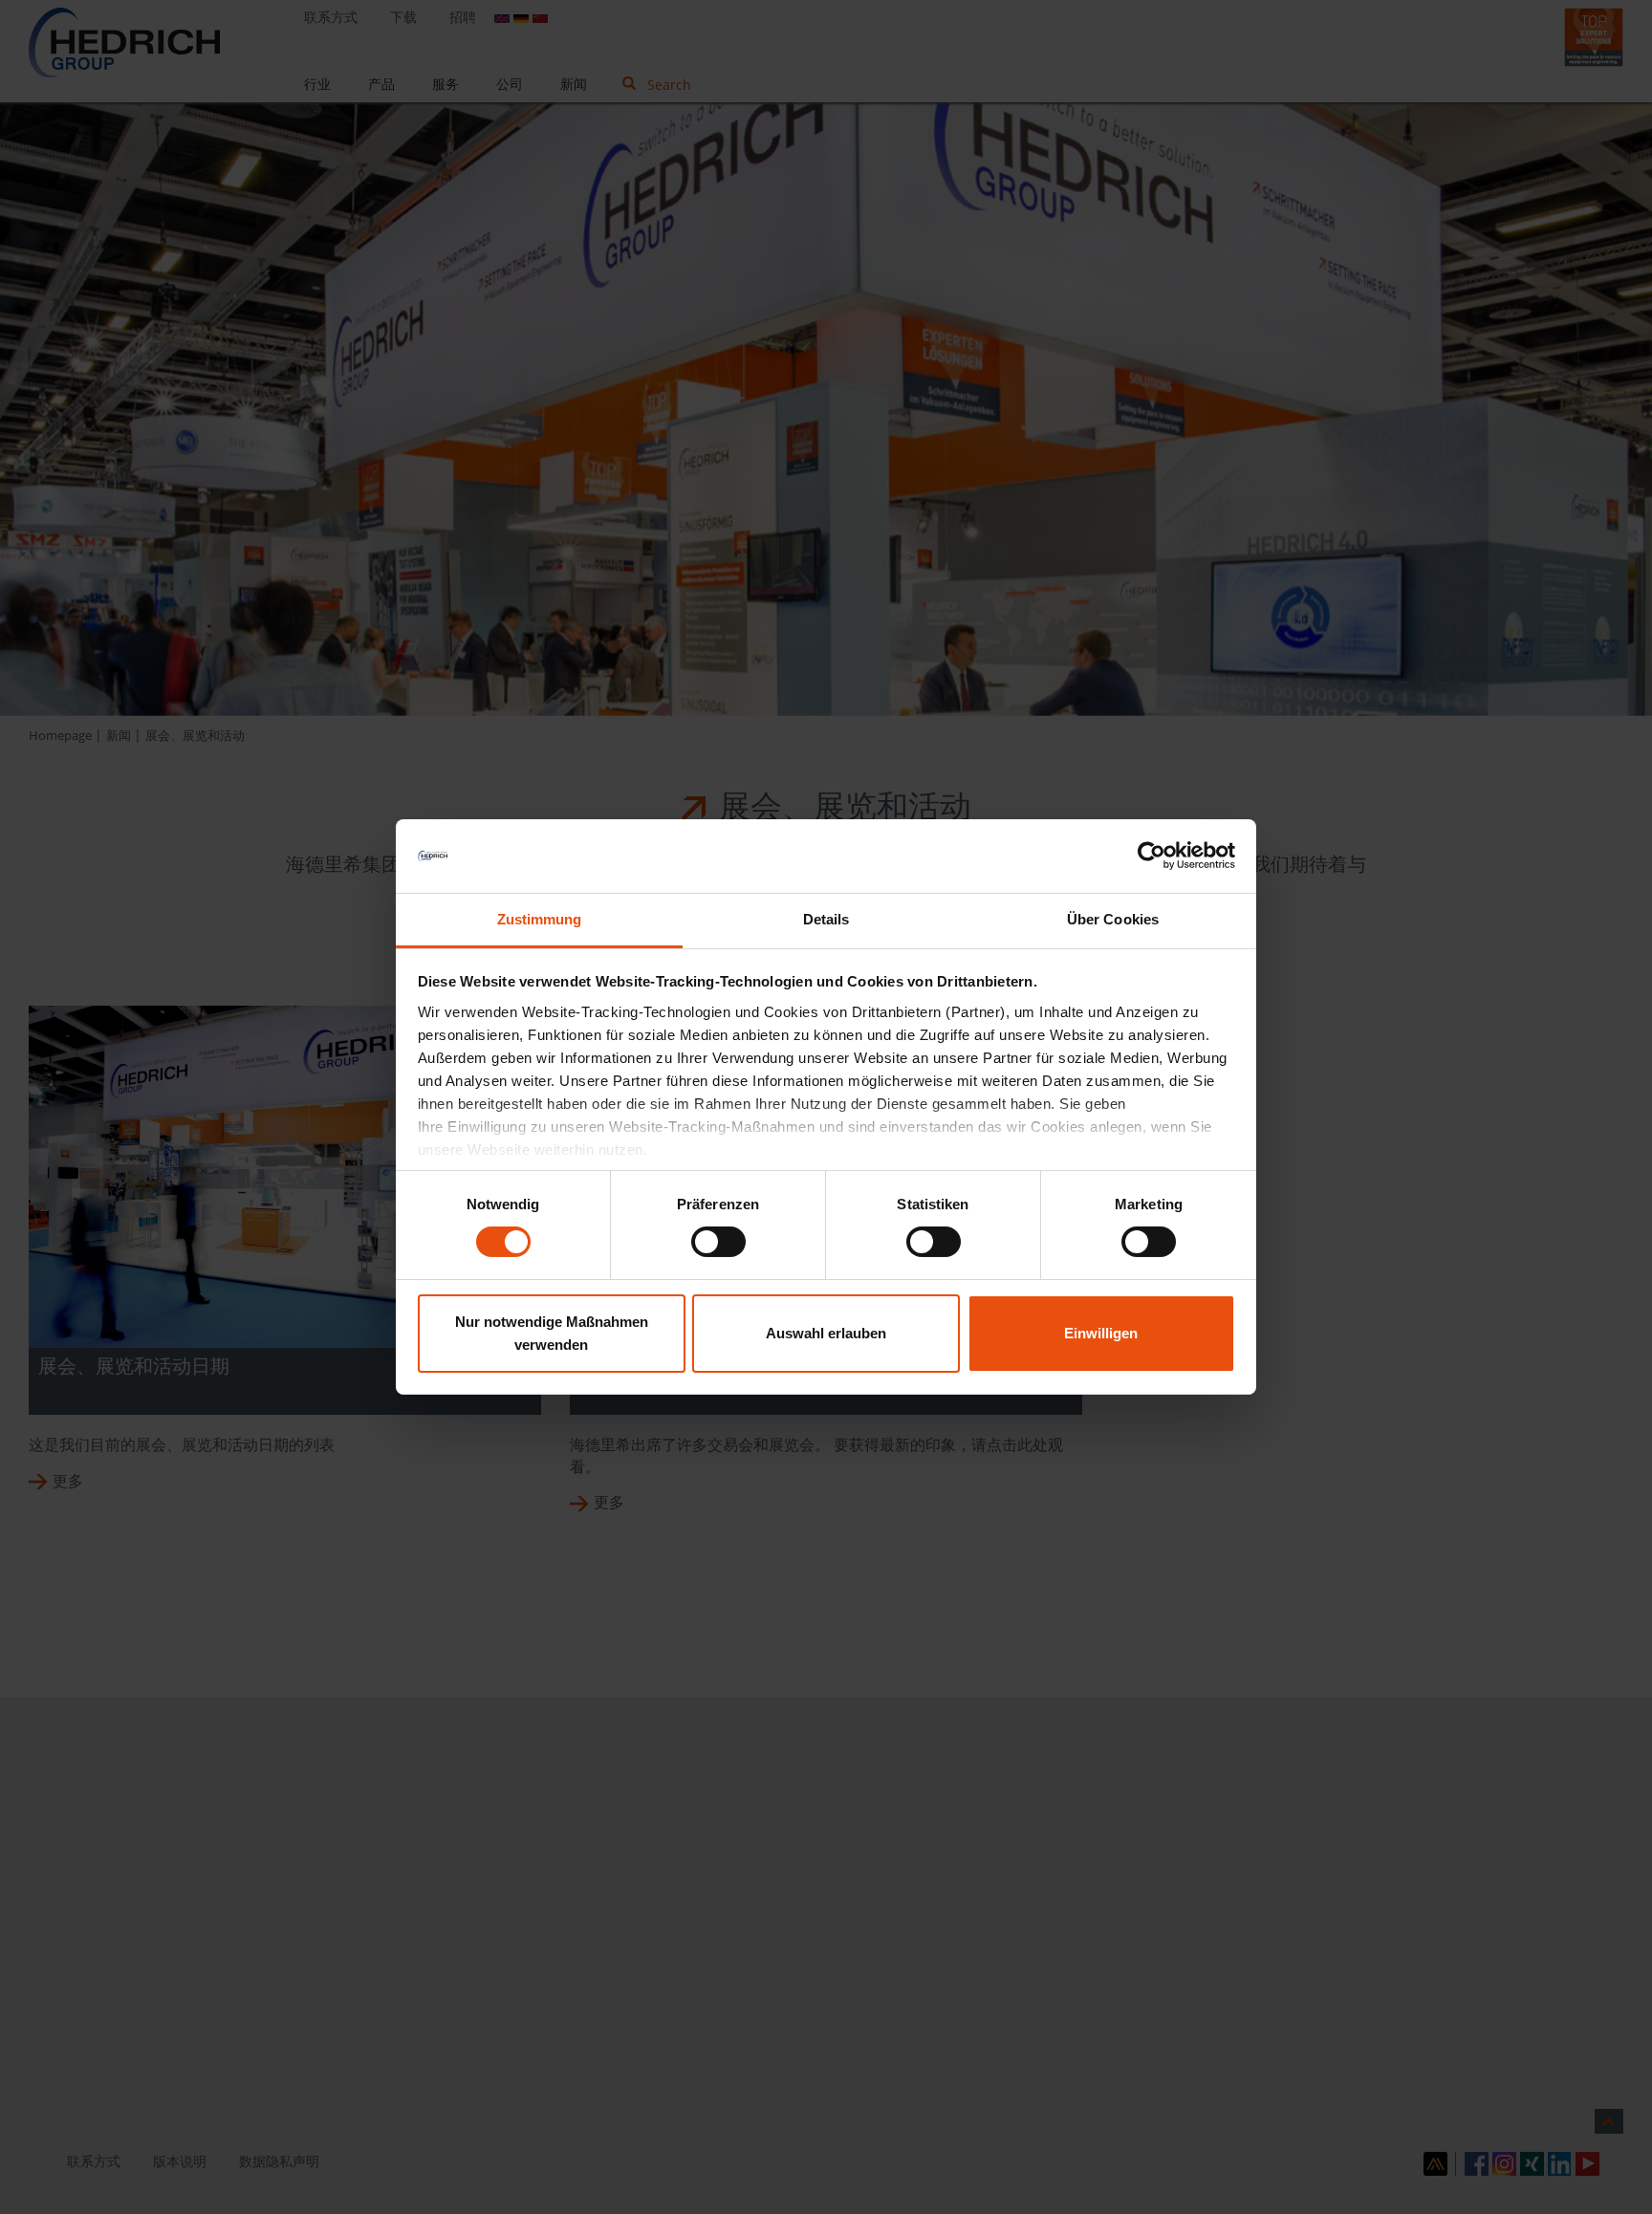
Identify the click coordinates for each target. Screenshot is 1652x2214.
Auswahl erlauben (826, 1333)
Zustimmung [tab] (540, 919)
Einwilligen (1101, 1333)
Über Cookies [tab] (1113, 919)
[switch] (718, 1242)
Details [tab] (826, 919)
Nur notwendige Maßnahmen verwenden (552, 1333)
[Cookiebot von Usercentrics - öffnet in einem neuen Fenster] (1152, 856)
